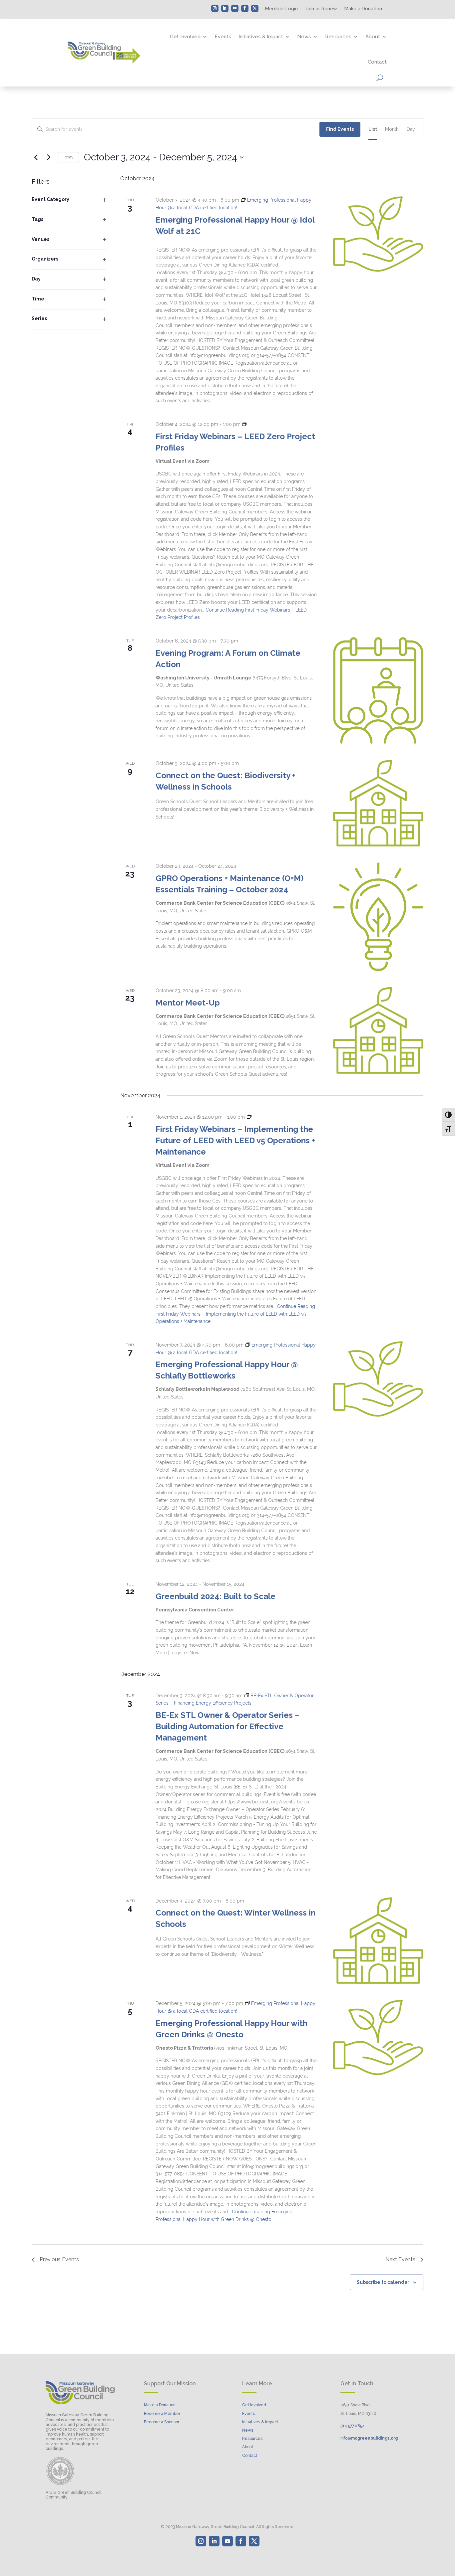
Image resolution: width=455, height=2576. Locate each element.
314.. (353, 2426)
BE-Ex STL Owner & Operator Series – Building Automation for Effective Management (227, 1726)
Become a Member (162, 2414)
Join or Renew (321, 9)
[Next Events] (49, 157)
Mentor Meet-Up (188, 1003)
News (304, 37)
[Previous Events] (36, 157)
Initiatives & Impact (261, 37)
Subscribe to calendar (383, 2282)
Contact (377, 62)
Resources (338, 37)
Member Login (281, 9)
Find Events (340, 129)
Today (68, 157)
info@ (369, 2438)
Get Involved (185, 37)
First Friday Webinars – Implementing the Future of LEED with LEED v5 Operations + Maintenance (235, 1140)
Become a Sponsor (162, 2422)
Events (223, 37)
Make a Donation (363, 9)
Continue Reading (235, 1314)
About (373, 37)
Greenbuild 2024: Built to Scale (216, 1596)
